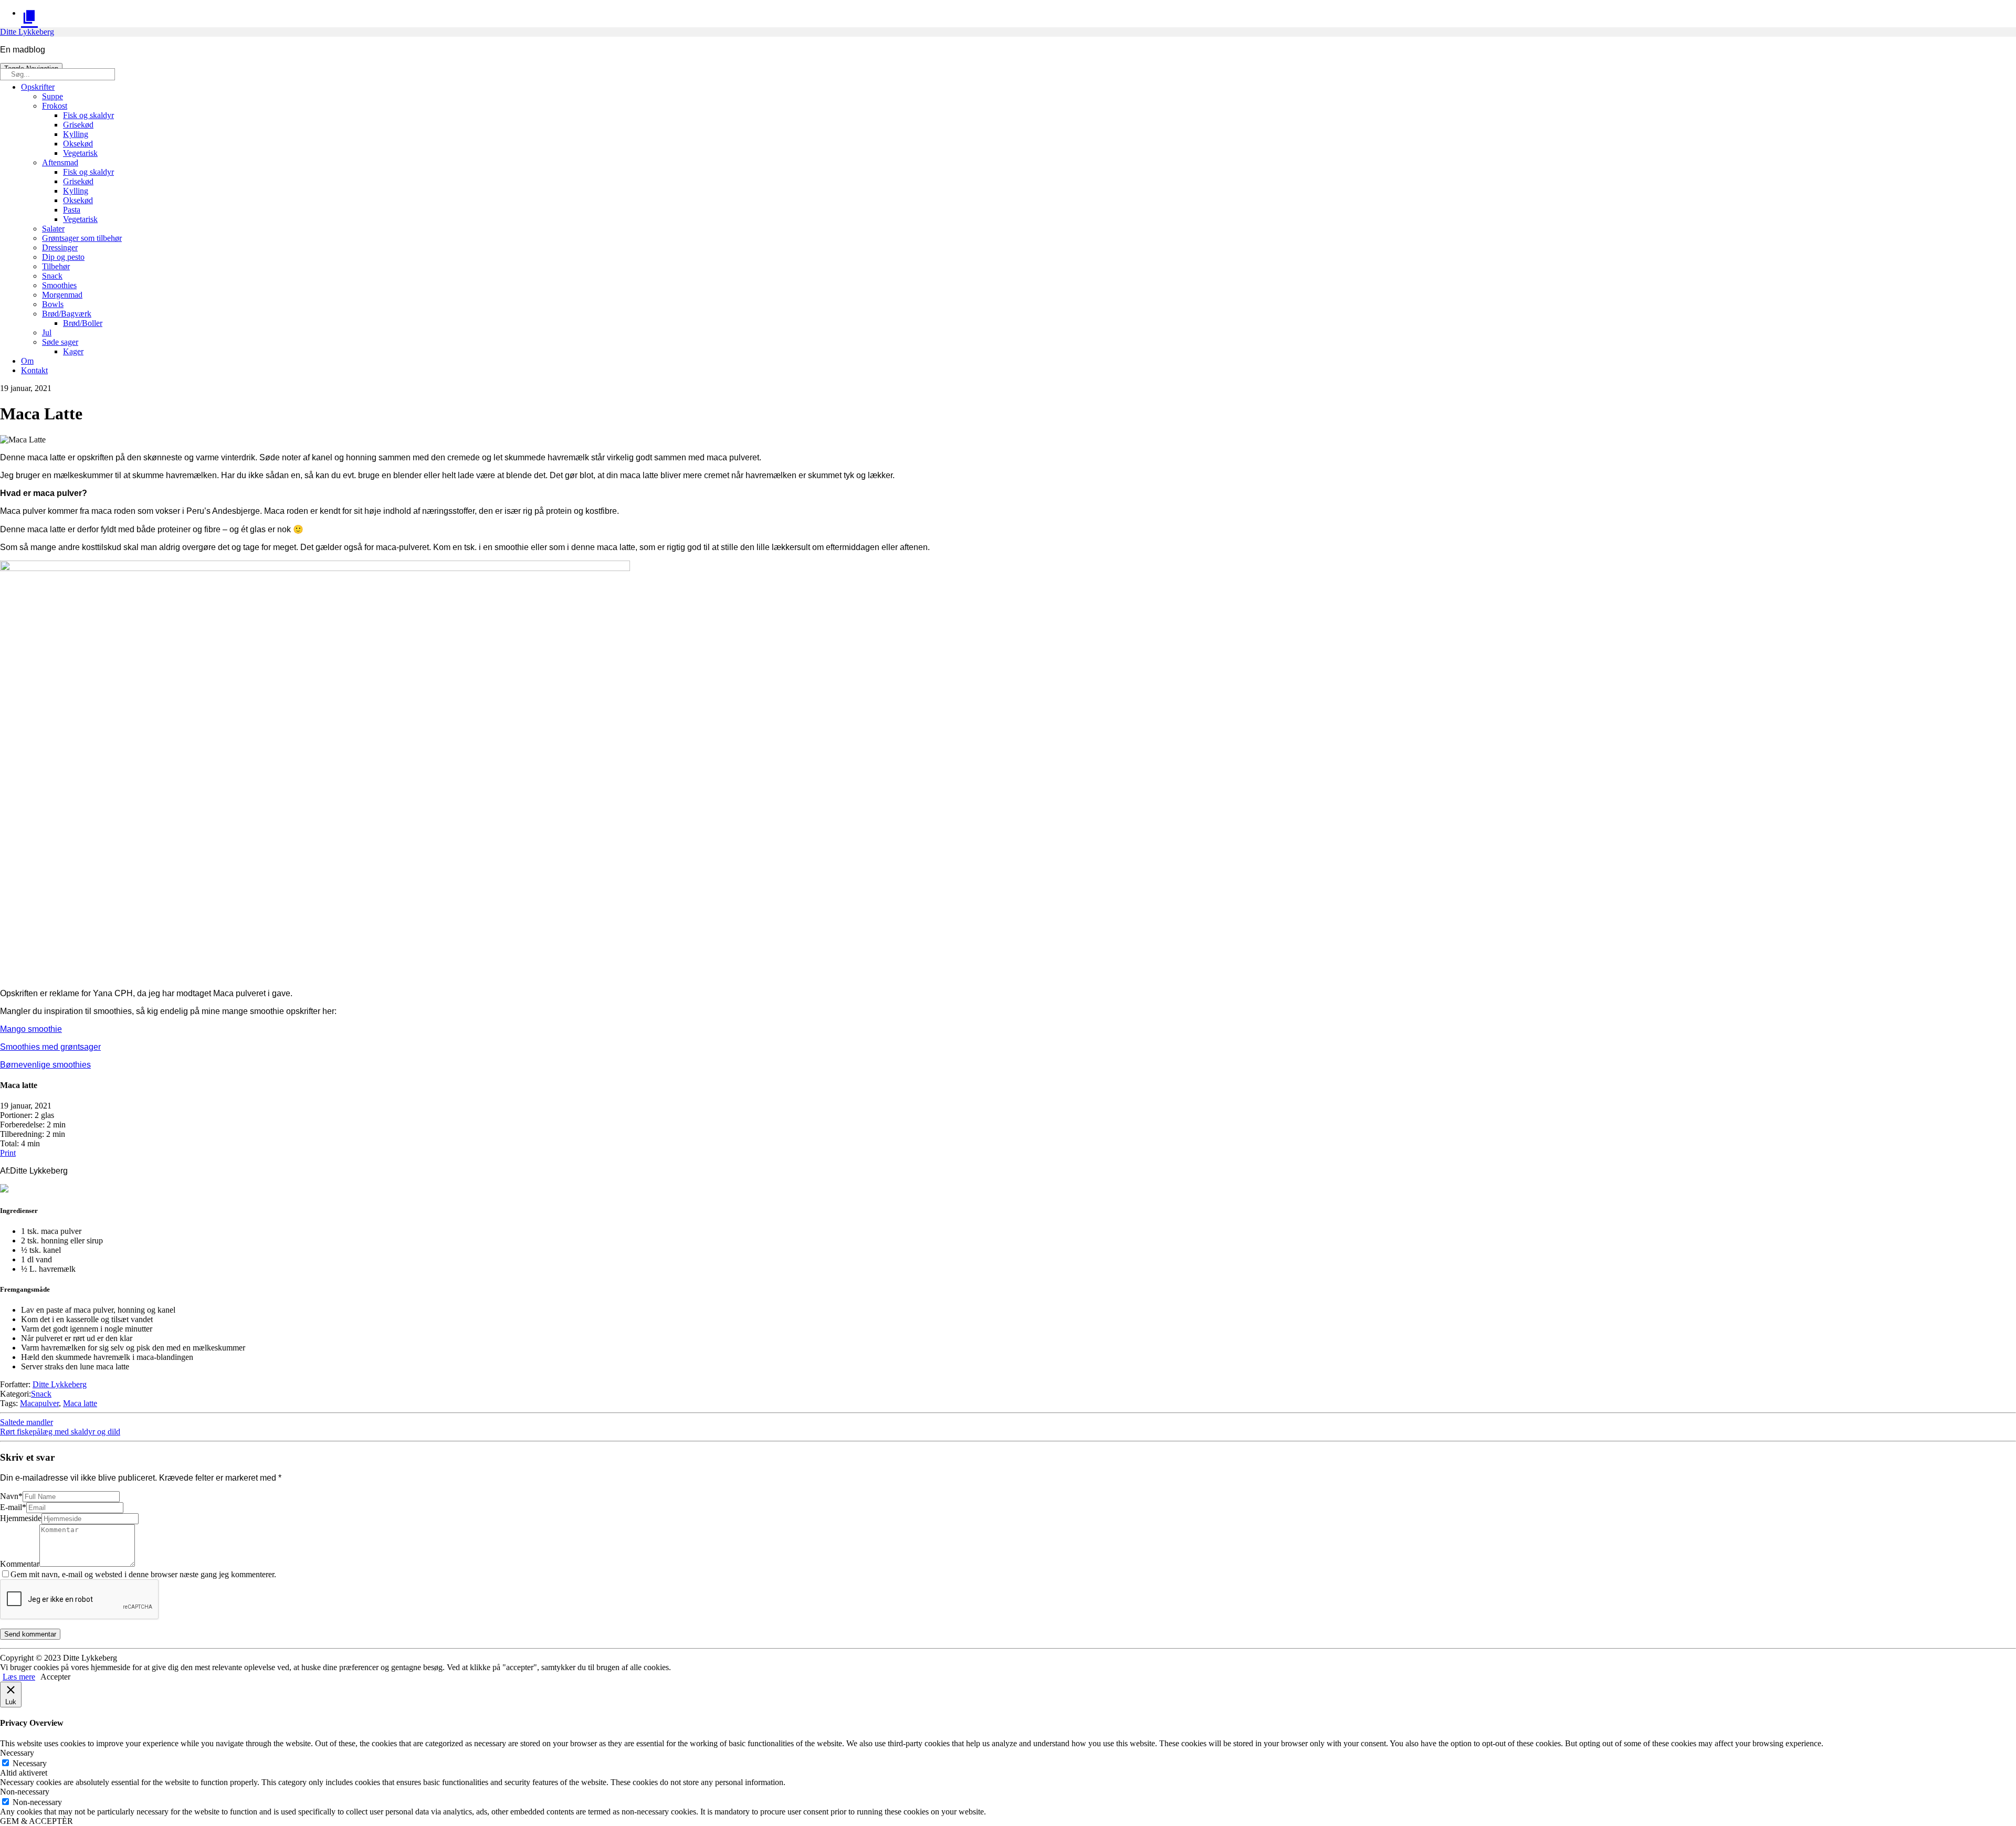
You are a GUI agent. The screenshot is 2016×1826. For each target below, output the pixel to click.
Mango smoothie (31, 1029)
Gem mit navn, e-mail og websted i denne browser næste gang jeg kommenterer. (143, 1574)
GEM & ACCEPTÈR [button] (36, 1821)
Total (8, 1143)
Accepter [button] (55, 1677)
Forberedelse (21, 1125)
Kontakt (34, 370)
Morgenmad (62, 295)
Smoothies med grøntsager (50, 1047)
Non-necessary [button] (25, 1792)
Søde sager (60, 342)
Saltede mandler (27, 1422)
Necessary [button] (17, 1753)
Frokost (55, 106)
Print (8, 1153)
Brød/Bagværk (67, 314)
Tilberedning (21, 1134)
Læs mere (19, 1677)
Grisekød (78, 125)
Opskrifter (38, 87)
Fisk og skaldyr (88, 115)
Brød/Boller (83, 323)
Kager (73, 351)
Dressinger (60, 247)
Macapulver (39, 1403)
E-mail (13, 1507)
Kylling (76, 134)
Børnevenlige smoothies (45, 1065)
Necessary (30, 1763)
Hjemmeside (21, 1518)
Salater (53, 229)
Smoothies (59, 285)
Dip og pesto (63, 257)
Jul (47, 333)
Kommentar (20, 1564)
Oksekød (78, 144)
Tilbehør (56, 266)
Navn (11, 1496)
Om (27, 361)
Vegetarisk (80, 153)
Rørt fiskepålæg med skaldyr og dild (60, 1432)
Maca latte (80, 1403)
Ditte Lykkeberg (27, 32)
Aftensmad (60, 162)
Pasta (72, 210)
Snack (52, 276)
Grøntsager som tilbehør (82, 238)
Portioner (15, 1115)
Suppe (52, 96)
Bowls (53, 304)
